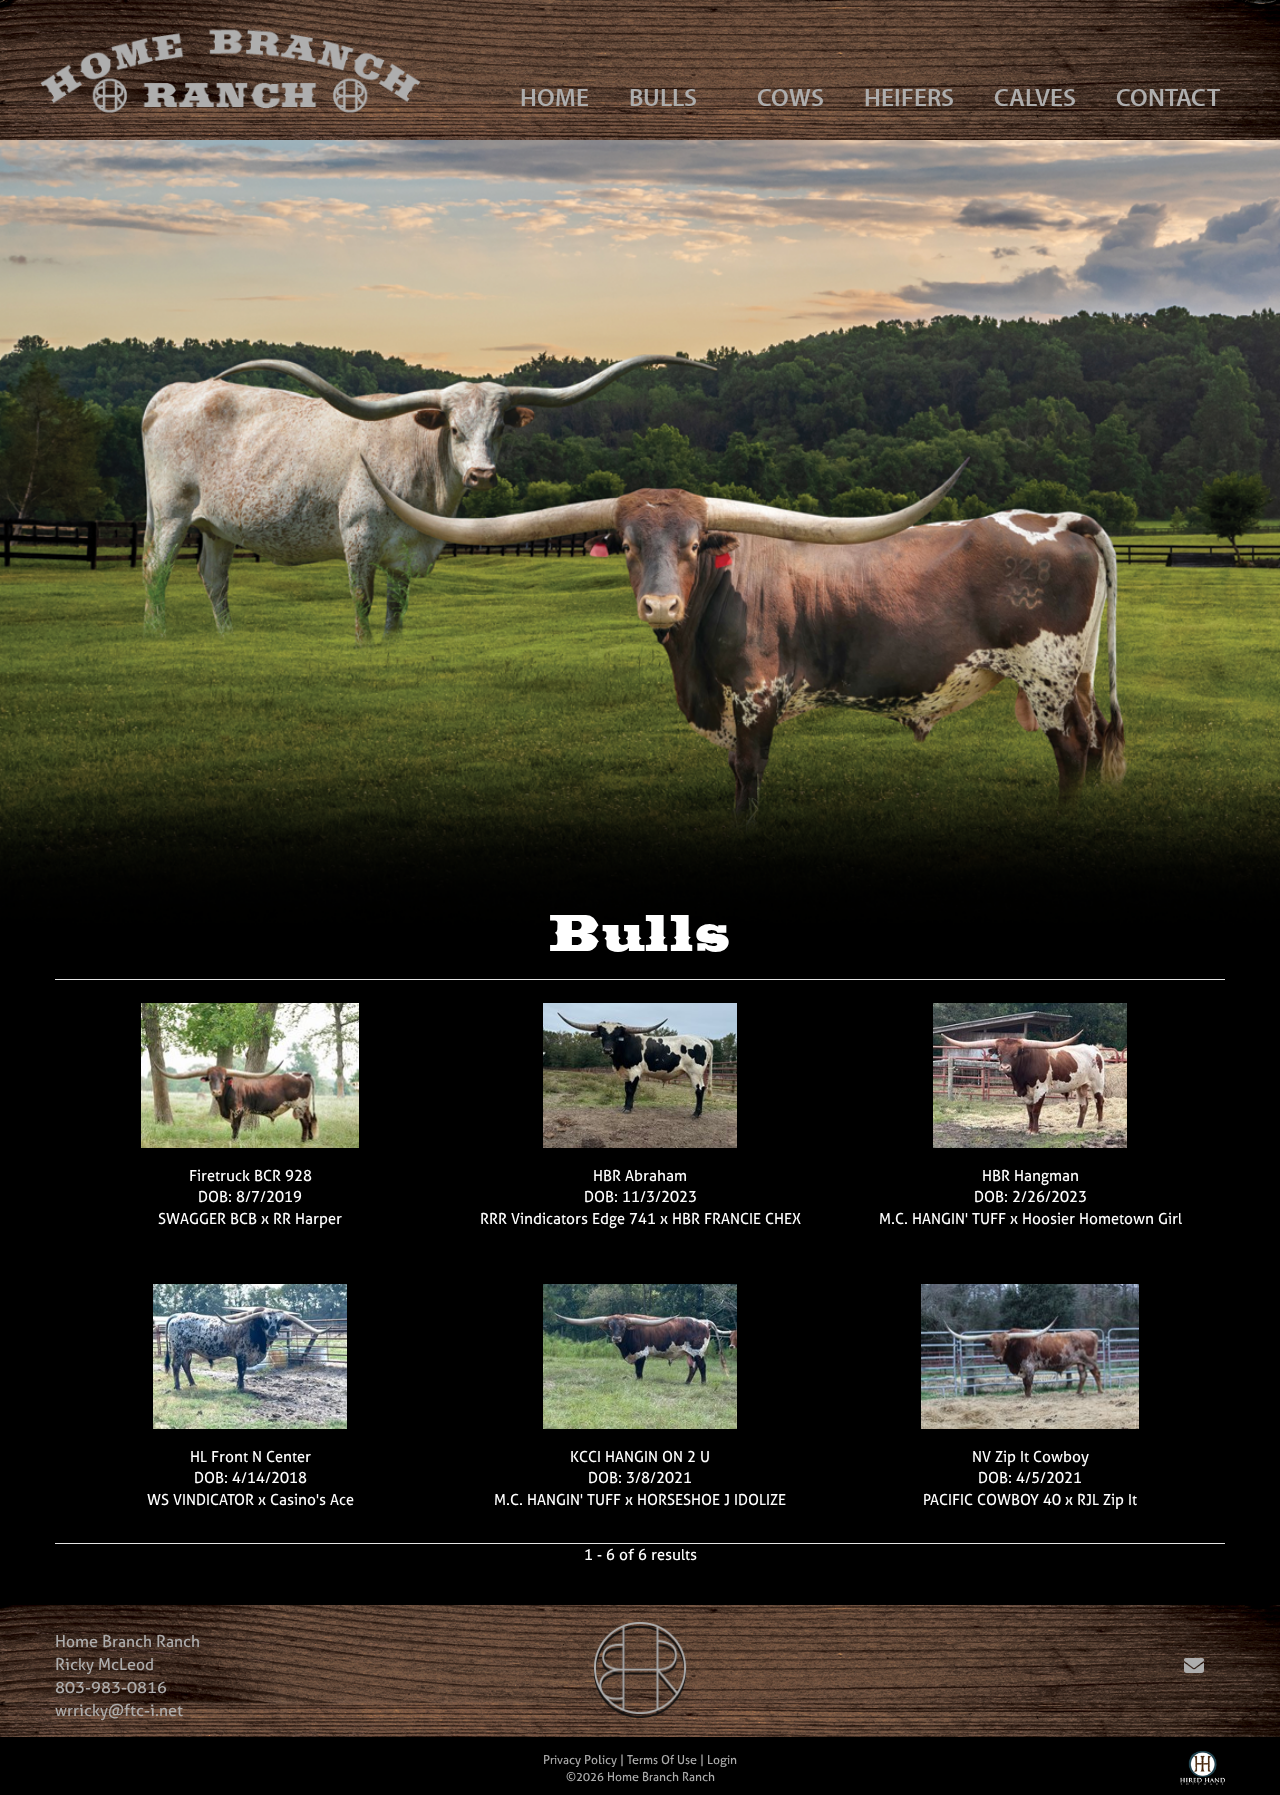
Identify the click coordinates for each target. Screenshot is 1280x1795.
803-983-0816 (111, 1687)
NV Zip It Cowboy (1030, 1456)
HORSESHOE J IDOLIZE (711, 1499)
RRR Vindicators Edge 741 (568, 1218)
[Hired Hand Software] (1202, 1773)
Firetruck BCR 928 (250, 1175)
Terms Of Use (662, 1760)
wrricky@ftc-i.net (119, 1710)
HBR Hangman (1030, 1175)
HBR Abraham (640, 1175)
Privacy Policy (580, 1760)
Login (722, 1760)
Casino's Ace (312, 1499)
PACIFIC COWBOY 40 (992, 1499)
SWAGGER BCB (207, 1218)
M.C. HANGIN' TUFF (942, 1218)
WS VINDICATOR (200, 1499)
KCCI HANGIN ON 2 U (640, 1456)
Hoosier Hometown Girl (1102, 1218)
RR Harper (307, 1218)
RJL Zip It (1107, 1499)
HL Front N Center (250, 1456)
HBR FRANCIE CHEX (736, 1218)
